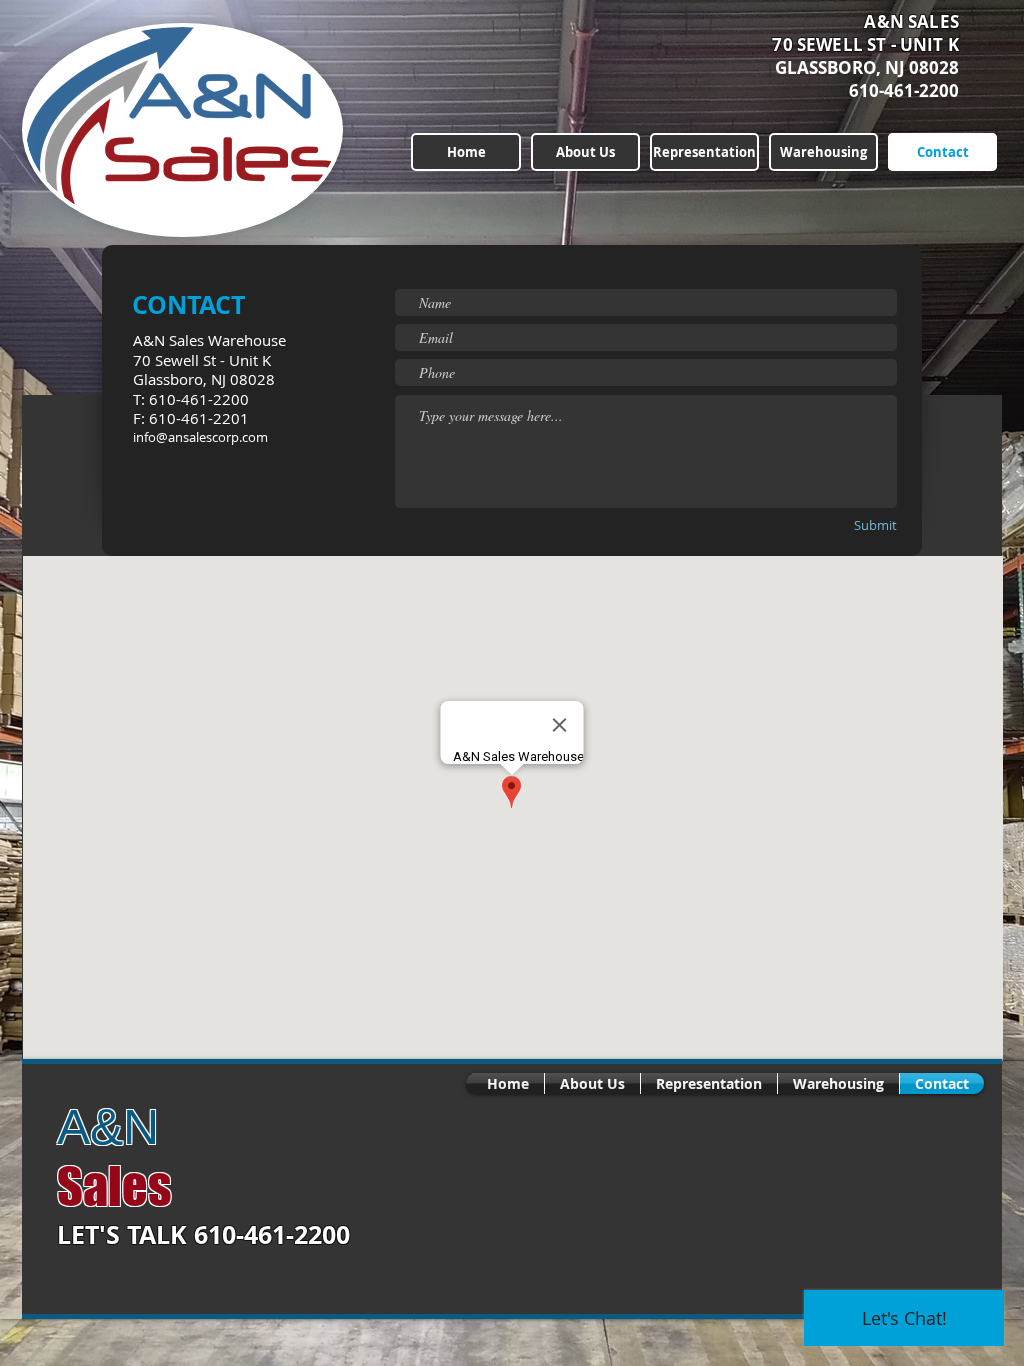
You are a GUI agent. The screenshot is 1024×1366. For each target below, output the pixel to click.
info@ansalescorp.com (200, 437)
